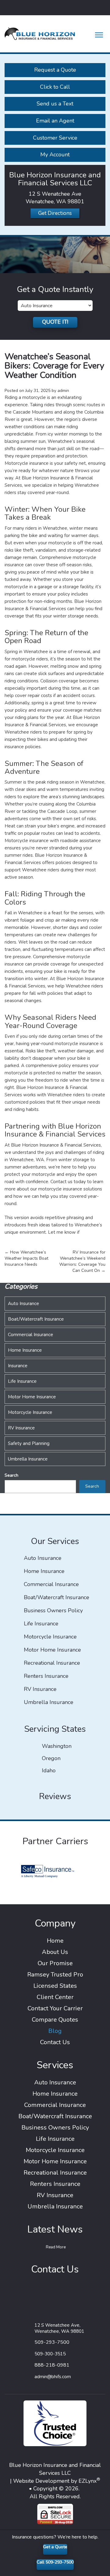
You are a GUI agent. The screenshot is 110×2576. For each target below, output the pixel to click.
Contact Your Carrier (55, 2008)
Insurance (18, 1366)
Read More (56, 2247)
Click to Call (55, 87)
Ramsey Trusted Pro (55, 1975)
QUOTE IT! (55, 322)
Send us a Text (55, 104)
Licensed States (55, 1986)
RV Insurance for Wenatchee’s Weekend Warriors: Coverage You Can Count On (82, 1261)
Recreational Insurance (52, 1663)
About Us (55, 1952)
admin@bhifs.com (53, 2377)
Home (55, 1941)
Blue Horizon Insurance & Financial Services (56, 1145)
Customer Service (55, 138)
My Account (55, 155)
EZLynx (88, 2481)
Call (55, 2562)
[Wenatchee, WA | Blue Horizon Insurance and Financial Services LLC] (40, 33)
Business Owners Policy (53, 1611)
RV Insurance (21, 1428)
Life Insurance (22, 1381)
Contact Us (55, 2042)
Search (11, 1475)
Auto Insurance (24, 1304)
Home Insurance (25, 1350)
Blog (55, 2031)
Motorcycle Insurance (30, 1412)
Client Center (55, 1997)
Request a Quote (55, 70)
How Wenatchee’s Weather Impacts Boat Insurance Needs (26, 1258)
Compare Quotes (55, 2020)
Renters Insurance (46, 1676)
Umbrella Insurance (28, 1459)
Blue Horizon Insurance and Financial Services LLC (55, 2469)
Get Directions (55, 213)
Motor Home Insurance (32, 1397)
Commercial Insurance (31, 1335)
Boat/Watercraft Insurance (36, 1319)
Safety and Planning (29, 1443)
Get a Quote (55, 2547)
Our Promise (55, 1963)
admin (63, 391)
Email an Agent (55, 121)
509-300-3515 (50, 2354)
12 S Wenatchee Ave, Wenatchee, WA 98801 (59, 2328)
